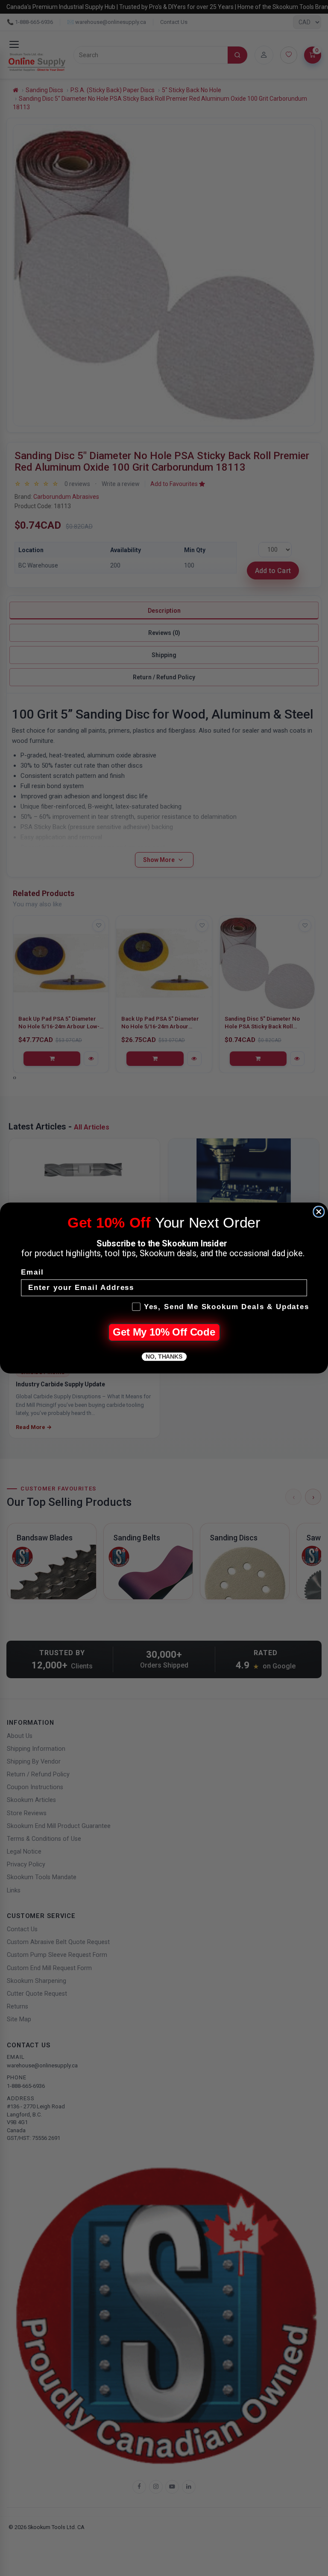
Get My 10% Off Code (164, 1332)
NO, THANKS (164, 1357)
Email (32, 1273)
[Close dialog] (319, 1212)
